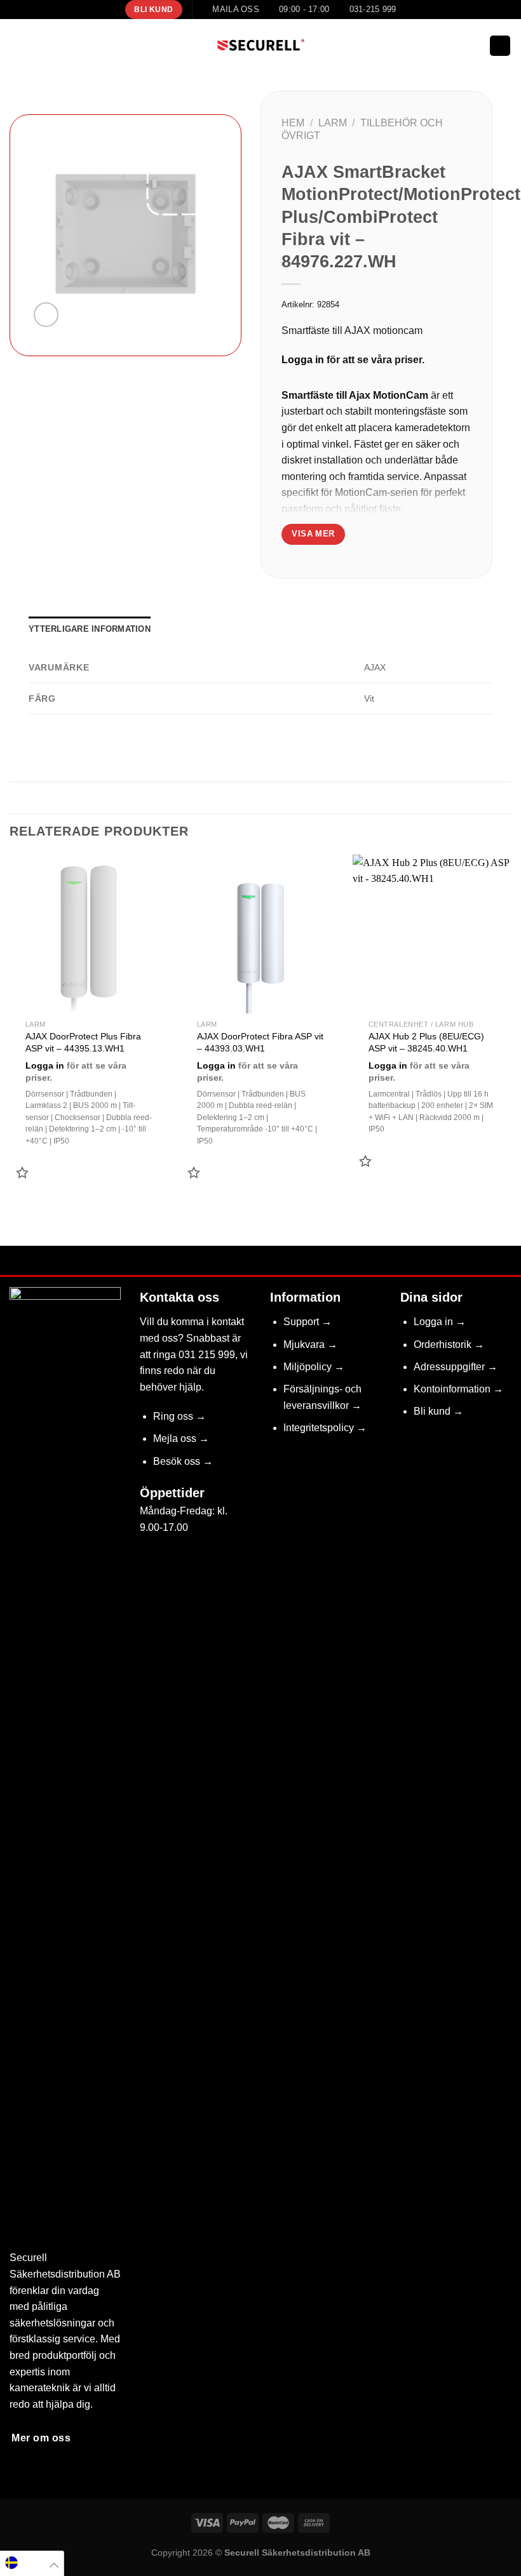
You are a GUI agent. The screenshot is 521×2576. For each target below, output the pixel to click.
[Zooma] (46, 315)
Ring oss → (179, 1416)
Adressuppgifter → (456, 1367)
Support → (308, 1322)
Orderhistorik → (449, 1345)
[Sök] (476, 46)
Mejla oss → (181, 1438)
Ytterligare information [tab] (90, 629)
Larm (333, 123)
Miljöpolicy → (314, 1367)
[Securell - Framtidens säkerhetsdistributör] (261, 46)
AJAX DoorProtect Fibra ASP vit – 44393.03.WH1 (260, 1042)
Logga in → (440, 1322)
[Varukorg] (500, 46)
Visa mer (313, 534)
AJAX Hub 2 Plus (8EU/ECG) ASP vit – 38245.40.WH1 (426, 1042)
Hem (293, 123)
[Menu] (17, 45)
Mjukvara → (310, 1345)
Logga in (303, 360)
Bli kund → (438, 1411)
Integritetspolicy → (325, 1428)
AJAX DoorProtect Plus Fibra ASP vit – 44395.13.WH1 (83, 1042)
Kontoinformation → (458, 1389)
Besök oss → (183, 1461)
